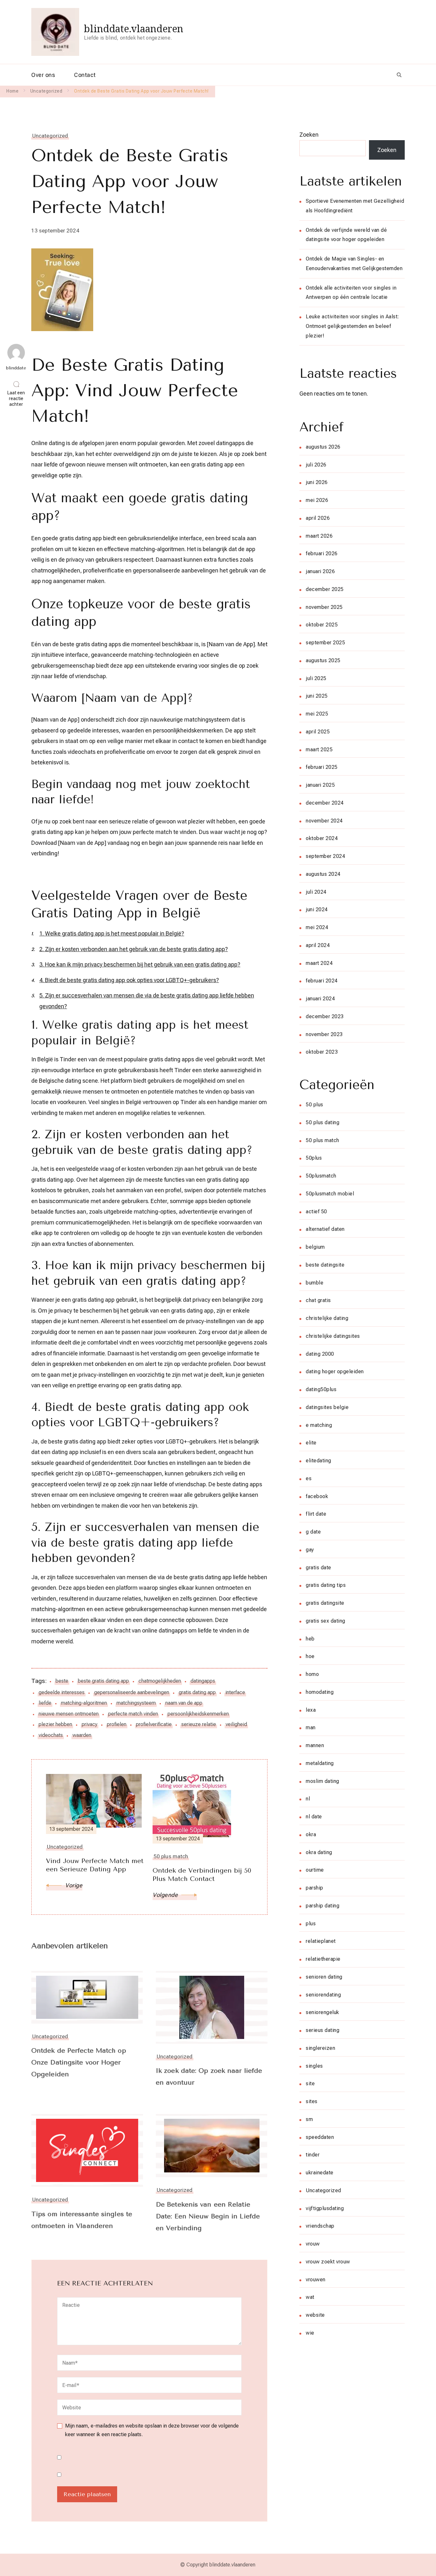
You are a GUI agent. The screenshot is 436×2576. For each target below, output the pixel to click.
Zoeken (309, 135)
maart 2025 (319, 750)
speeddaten (320, 2137)
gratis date (319, 1568)
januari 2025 (320, 785)
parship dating (323, 1906)
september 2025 (325, 643)
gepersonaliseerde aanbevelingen (132, 1692)
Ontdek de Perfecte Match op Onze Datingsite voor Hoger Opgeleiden (79, 2062)
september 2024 (325, 856)
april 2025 (318, 732)
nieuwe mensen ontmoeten (69, 1714)
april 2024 (318, 945)
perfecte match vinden (133, 1714)
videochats (51, 1735)
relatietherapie (323, 1959)
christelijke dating (327, 1318)
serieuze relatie (199, 1724)
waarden (82, 1735)
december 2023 (325, 1016)
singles (314, 2066)
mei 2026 (317, 500)
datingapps (203, 1681)
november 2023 (324, 1034)
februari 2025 (322, 767)
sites (312, 2101)
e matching (319, 1425)
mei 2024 (317, 927)
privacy (90, 1724)
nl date (314, 1817)
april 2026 (318, 518)
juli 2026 (316, 465)
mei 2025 (317, 714)
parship (315, 1888)
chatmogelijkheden (160, 1681)
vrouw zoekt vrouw (328, 2262)
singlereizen (320, 2048)
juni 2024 (317, 909)
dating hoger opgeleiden (335, 1371)
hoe (310, 1656)
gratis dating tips (326, 1585)
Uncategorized (50, 136)
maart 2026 (319, 536)
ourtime (315, 1870)
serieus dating (323, 2030)
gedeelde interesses (62, 1692)
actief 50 (316, 1212)
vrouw (313, 2244)
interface (235, 1692)
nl (308, 1799)
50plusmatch (321, 1176)
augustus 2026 (323, 447)
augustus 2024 (323, 874)
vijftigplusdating (325, 2208)
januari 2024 (320, 999)
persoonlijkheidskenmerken (198, 1714)
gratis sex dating (326, 1621)
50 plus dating (323, 1122)
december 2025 (325, 589)
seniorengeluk (323, 2012)
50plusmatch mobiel (330, 1194)
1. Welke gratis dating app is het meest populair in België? (112, 933)
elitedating (319, 1461)
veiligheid (236, 1724)
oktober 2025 (322, 625)
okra (311, 1834)
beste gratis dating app (103, 1681)
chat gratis (318, 1300)
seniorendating (323, 1995)
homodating (320, 1692)
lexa (311, 1710)
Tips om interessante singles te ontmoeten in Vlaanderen (82, 2220)
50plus (314, 1158)
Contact (85, 75)
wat (310, 2297)
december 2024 (325, 803)
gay (310, 1550)
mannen (315, 1745)
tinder (313, 2155)
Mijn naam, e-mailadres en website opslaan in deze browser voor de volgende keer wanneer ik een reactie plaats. (152, 2430)
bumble (315, 1283)
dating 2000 (320, 1354)
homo (312, 1674)
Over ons (43, 75)
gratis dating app (197, 1692)
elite (311, 1443)
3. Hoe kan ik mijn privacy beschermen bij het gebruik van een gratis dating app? (140, 964)
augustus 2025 (323, 660)
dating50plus (321, 1389)
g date (313, 1532)
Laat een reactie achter (18, 399)
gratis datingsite (325, 1603)
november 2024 (324, 821)
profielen (117, 1724)
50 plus (315, 1105)
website (315, 2315)
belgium (315, 1247)
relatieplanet (321, 1941)
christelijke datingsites (333, 1336)
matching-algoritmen (84, 1703)
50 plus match (323, 1140)
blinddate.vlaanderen (134, 29)
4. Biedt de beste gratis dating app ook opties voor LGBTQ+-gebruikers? (129, 980)
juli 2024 (316, 892)
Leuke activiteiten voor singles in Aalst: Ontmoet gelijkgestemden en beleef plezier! (353, 326)
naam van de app (184, 1703)
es (309, 1478)
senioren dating (324, 1977)
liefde (45, 1703)
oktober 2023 (322, 1052)
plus (311, 1924)
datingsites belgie (327, 1407)
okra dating (319, 1852)
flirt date (316, 1514)
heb (310, 1639)
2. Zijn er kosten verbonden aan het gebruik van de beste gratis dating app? (134, 949)
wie (310, 2333)
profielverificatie (154, 1724)
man (311, 1727)
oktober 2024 (322, 838)
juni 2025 (317, 696)
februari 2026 (322, 553)
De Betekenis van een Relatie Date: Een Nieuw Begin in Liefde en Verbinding (208, 2216)
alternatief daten (325, 1229)
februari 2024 (322, 981)
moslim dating (323, 1781)
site (310, 2084)
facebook (317, 1496)
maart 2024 (319, 963)
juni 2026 (317, 482)
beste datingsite (325, 1265)
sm (309, 2119)
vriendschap (320, 2226)
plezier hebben (55, 1724)
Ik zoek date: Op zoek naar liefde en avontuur (209, 2077)
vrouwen (316, 2280)
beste (62, 1681)
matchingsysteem (136, 1703)
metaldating (320, 1763)
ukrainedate (320, 2173)
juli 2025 (316, 678)
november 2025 (324, 607)
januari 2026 (320, 571)
